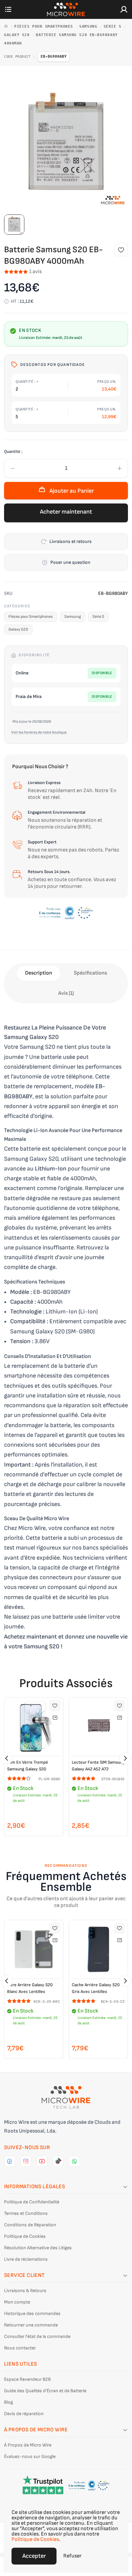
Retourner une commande (31, 2325)
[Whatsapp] (74, 2161)
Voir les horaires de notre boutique (39, 732)
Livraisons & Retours (25, 2291)
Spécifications (90, 973)
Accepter (34, 2556)
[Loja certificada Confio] (66, 913)
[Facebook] (9, 2161)
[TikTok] (58, 2161)
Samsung (89, 26)
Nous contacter (20, 2348)
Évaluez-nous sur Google (30, 2456)
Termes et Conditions (26, 2213)
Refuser (72, 2556)
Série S (114, 26)
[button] (7, 1758)
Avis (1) (66, 993)
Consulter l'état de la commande (37, 2336)
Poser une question (70, 562)
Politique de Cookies (25, 2236)
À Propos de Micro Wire (28, 2445)
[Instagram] (26, 2161)
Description (39, 973)
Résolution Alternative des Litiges (38, 2248)
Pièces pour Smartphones (45, 26)
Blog (8, 2402)
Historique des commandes (32, 2313)
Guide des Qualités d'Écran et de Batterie (45, 2391)
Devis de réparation (24, 2414)
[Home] (7, 26)
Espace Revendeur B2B (27, 2379)
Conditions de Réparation (30, 2225)
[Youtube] (42, 2161)
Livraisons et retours (71, 541)
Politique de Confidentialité (32, 2202)
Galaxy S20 (18, 35)
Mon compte (17, 2302)
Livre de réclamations (26, 2259)
